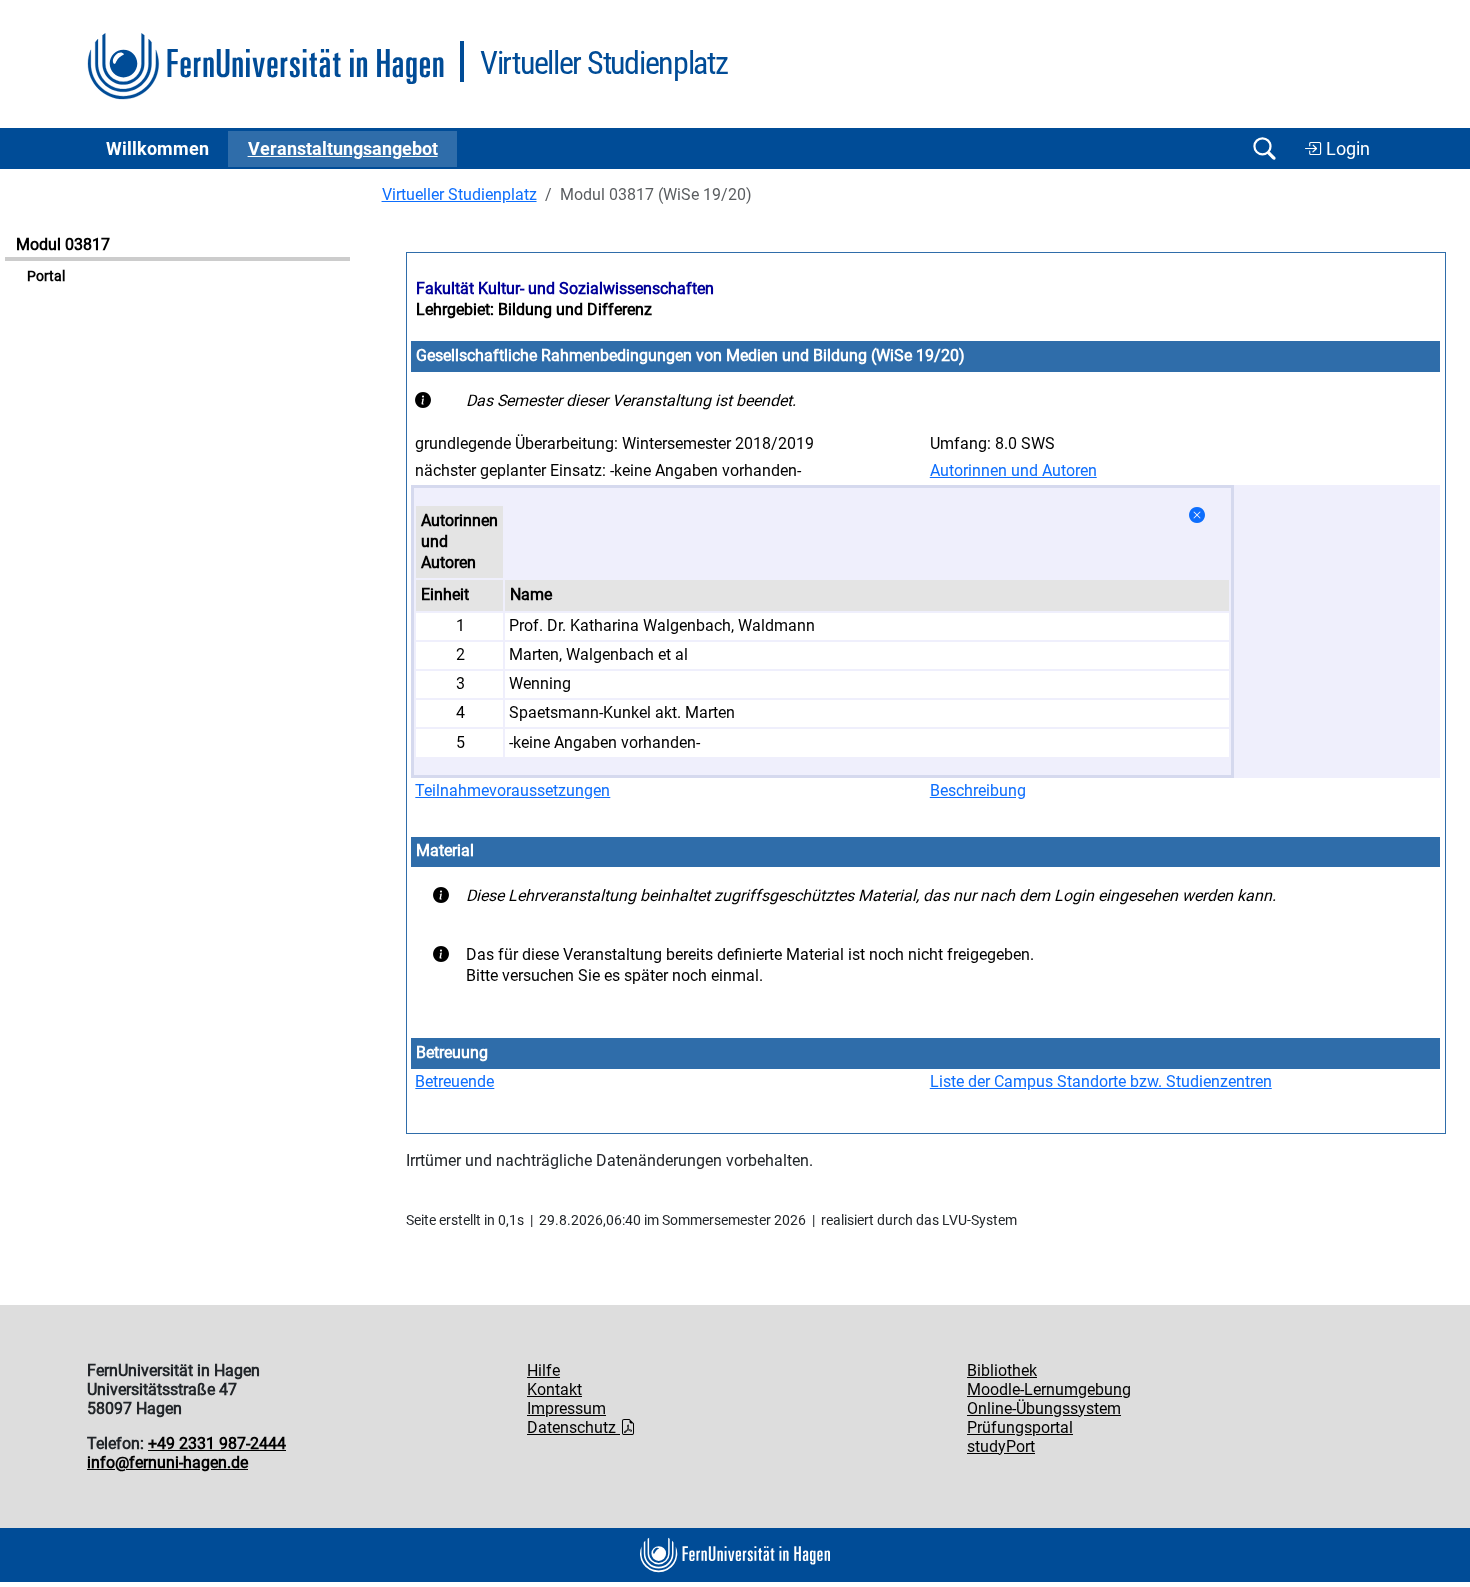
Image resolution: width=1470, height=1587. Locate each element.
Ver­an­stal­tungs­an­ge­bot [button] (343, 149)
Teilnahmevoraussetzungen (512, 790)
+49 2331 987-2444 (217, 1443)
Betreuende (454, 1081)
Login (1346, 149)
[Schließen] (1197, 515)
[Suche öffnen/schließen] (1264, 148)
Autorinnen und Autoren (1013, 470)
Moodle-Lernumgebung (1049, 1389)
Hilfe (543, 1370)
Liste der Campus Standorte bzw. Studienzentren (1101, 1081)
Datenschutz (573, 1427)
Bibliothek (1002, 1370)
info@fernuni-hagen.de (167, 1462)
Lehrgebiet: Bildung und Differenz (534, 309)
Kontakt (554, 1389)
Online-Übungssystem (1044, 1408)
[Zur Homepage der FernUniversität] (265, 66)
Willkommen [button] (157, 149)
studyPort (1001, 1446)
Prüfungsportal (1020, 1427)
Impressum (566, 1408)
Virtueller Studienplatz (459, 194)
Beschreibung (978, 790)
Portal (46, 276)
